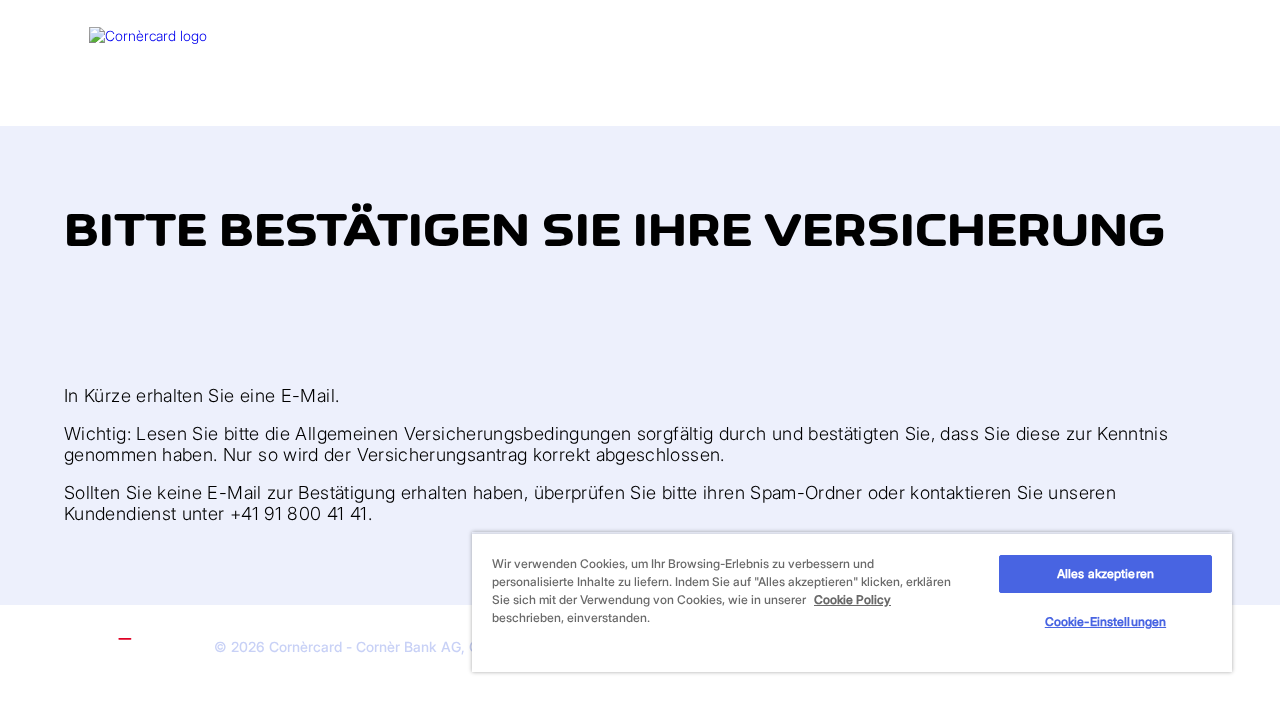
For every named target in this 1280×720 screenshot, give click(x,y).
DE (1165, 37)
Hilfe (1126, 37)
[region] (852, 602)
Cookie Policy (852, 599)
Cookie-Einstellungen (1105, 621)
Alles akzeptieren (1105, 573)
